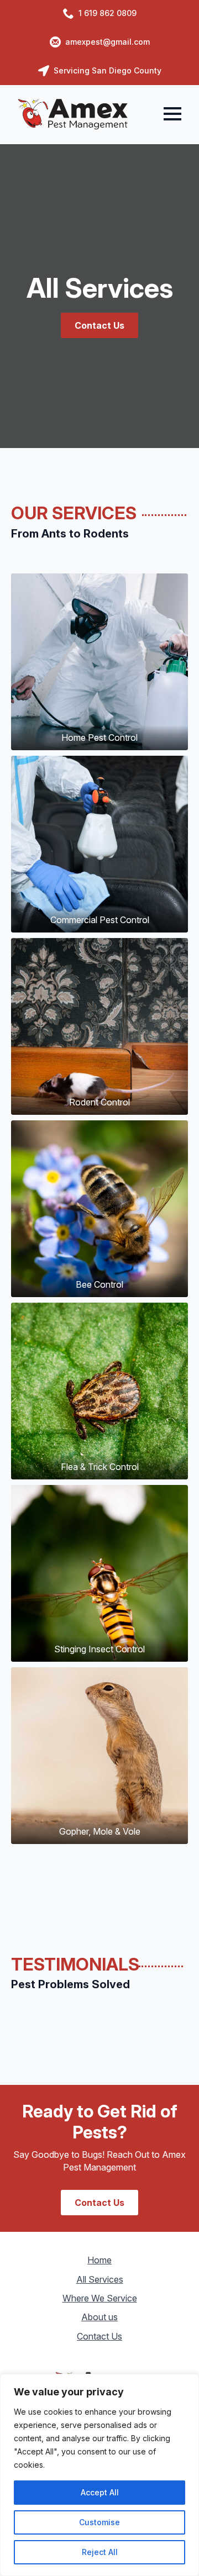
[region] (99, 2475)
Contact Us (99, 2336)
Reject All (100, 2552)
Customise (99, 2522)
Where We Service (100, 2298)
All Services (100, 2279)
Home (99, 2260)
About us (99, 2317)
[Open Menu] (172, 114)
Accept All (100, 2492)
